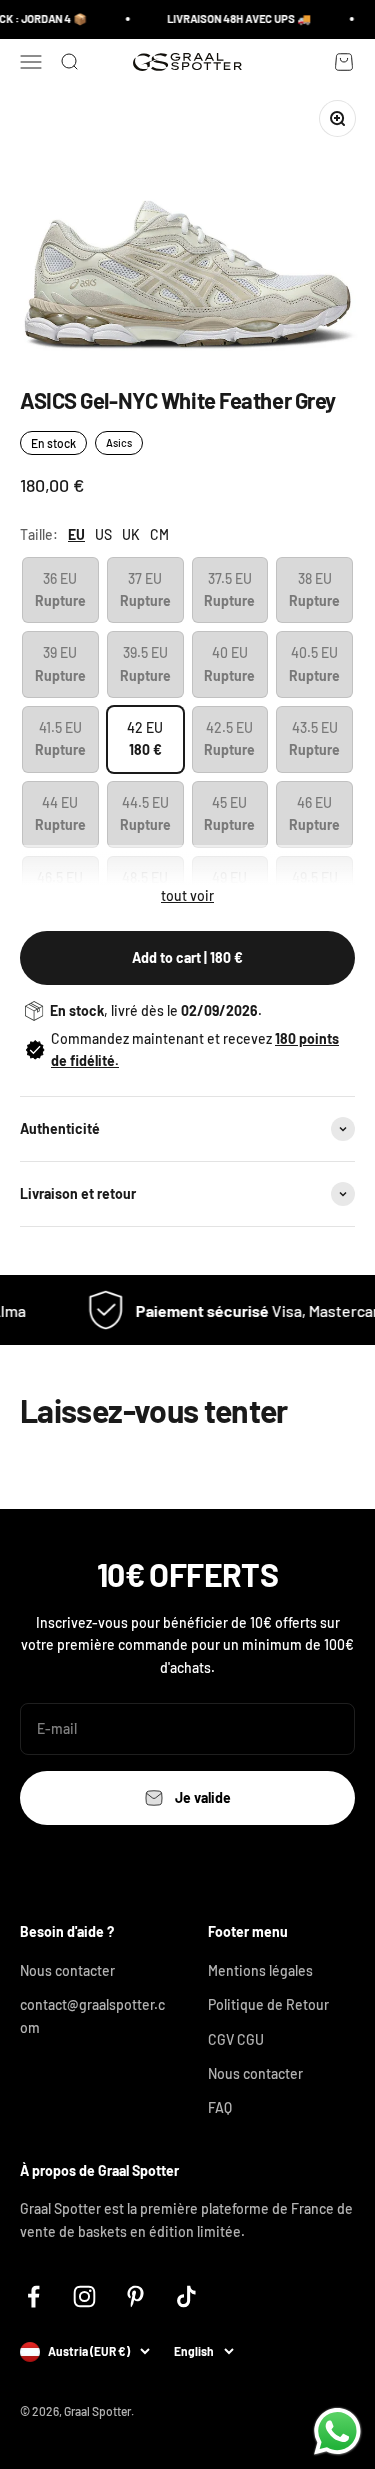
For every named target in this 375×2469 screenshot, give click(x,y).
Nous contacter (67, 1970)
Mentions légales (260, 1970)
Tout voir (187, 895)
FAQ (220, 2107)
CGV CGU (236, 2039)
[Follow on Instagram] (84, 2296)
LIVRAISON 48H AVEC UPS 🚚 (234, 18)
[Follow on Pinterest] (135, 2296)
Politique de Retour (268, 2004)
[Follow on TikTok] (186, 2296)
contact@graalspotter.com (92, 2015)
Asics (119, 442)
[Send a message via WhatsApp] (337, 2431)
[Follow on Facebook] (33, 2296)
